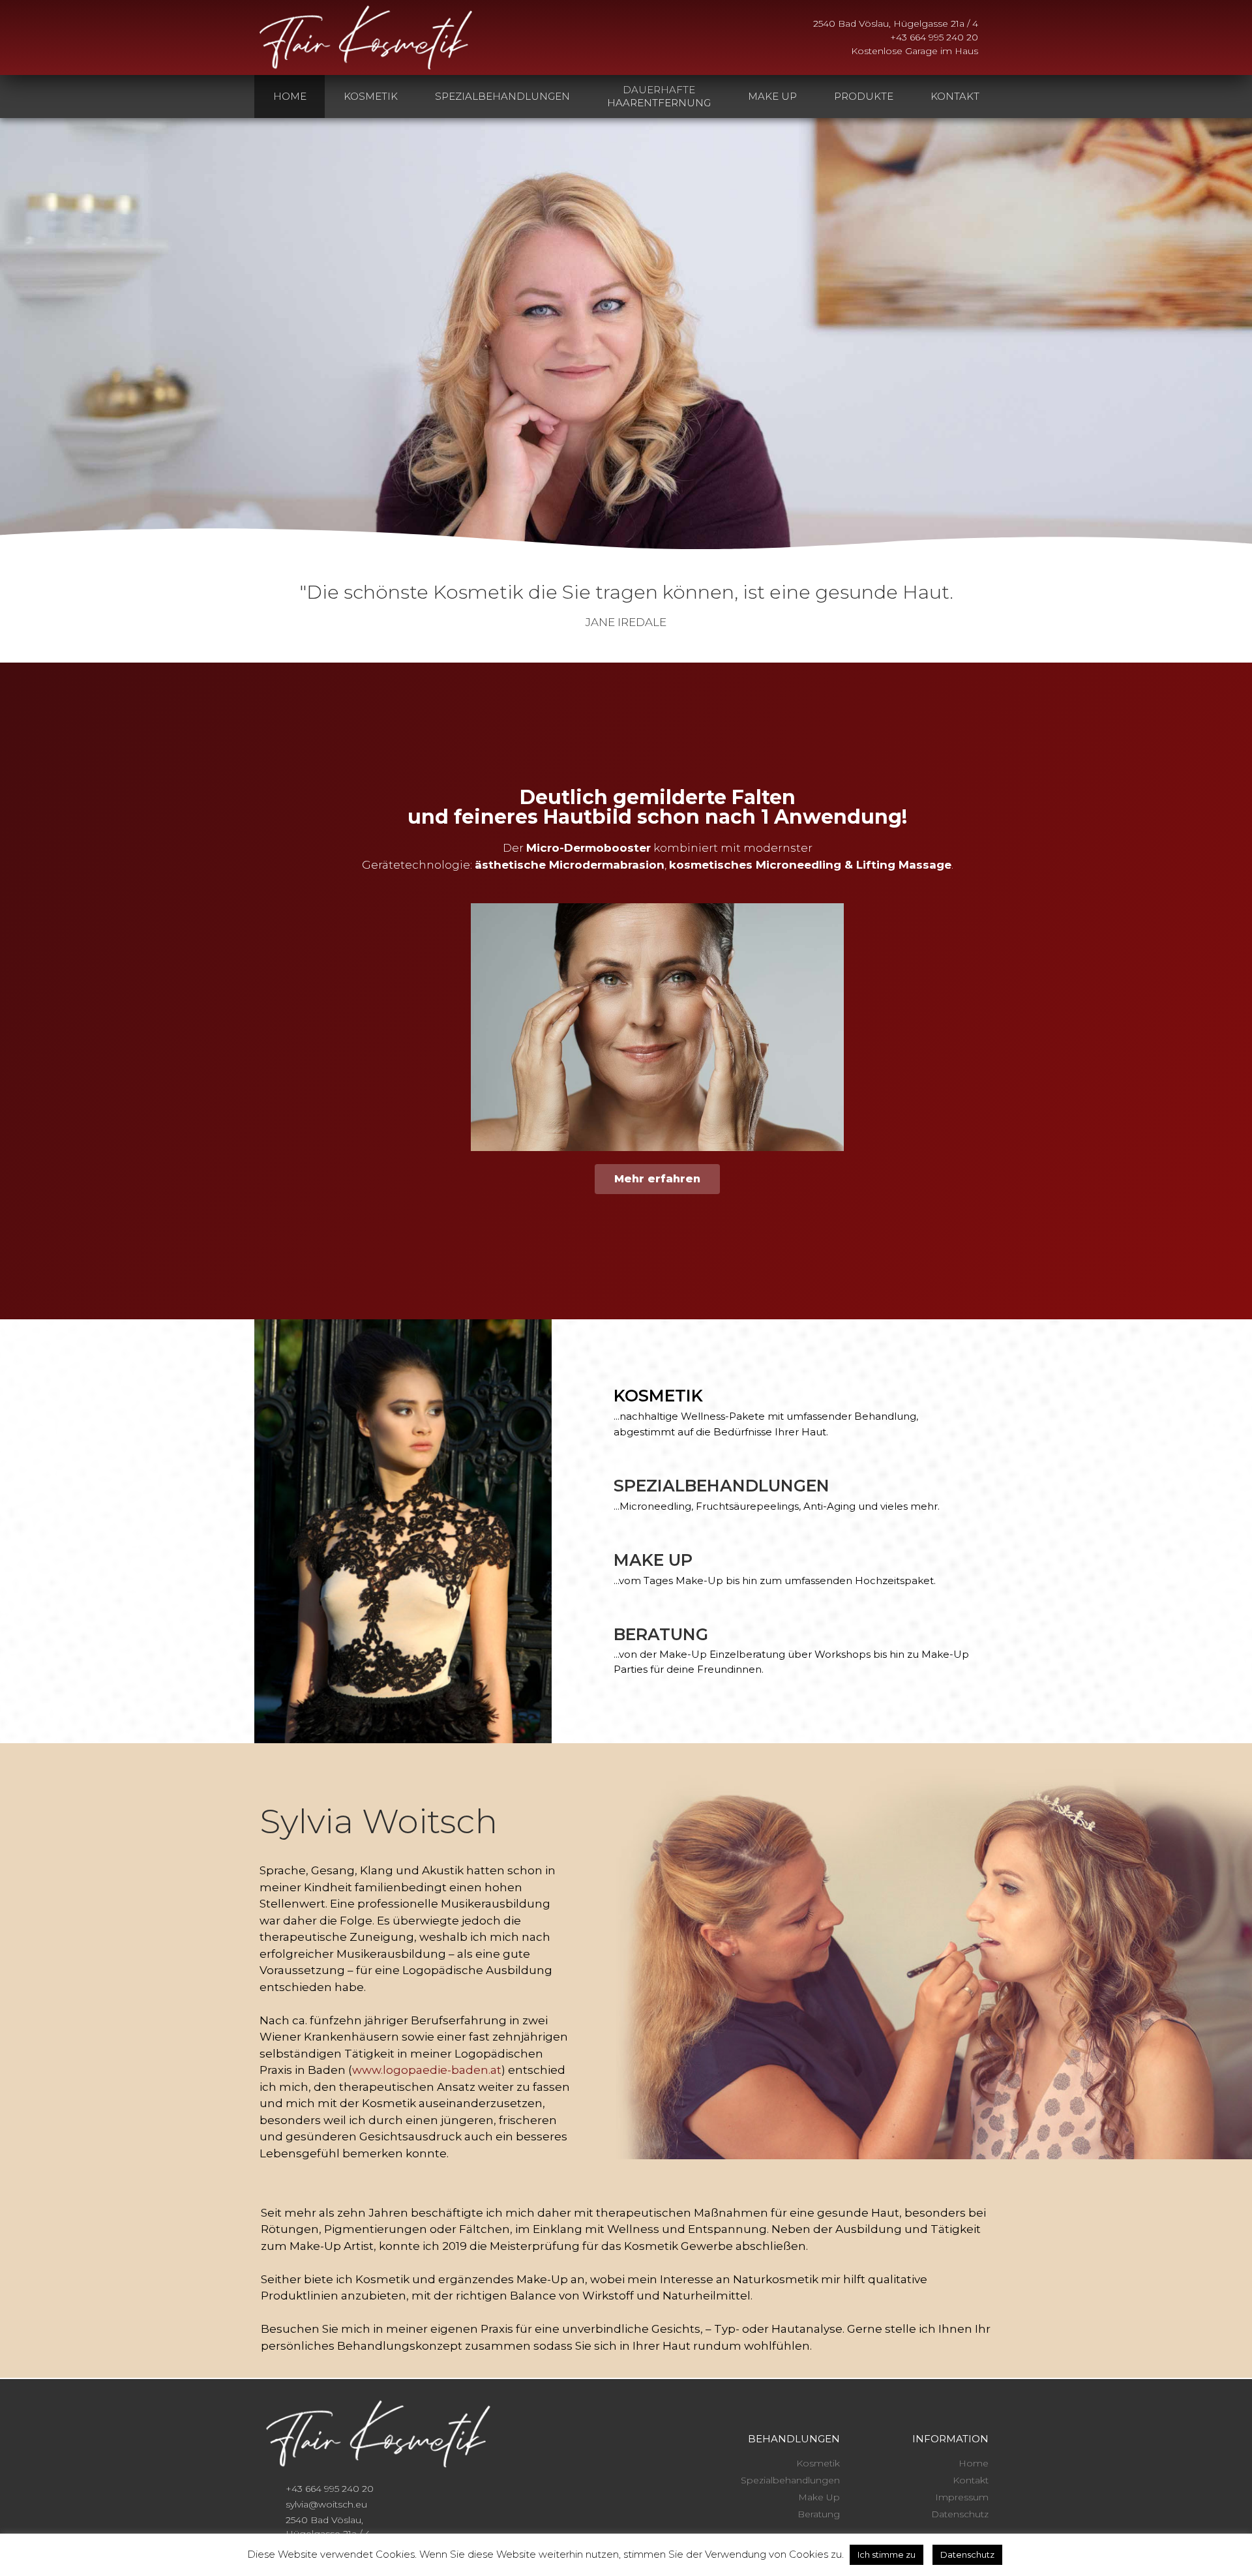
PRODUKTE (864, 96)
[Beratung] (594, 1634)
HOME (290, 96)
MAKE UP (772, 96)
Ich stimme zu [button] (887, 2554)
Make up (653, 1560)
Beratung (661, 1634)
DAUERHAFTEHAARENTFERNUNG (659, 96)
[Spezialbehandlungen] (594, 1486)
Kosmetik (658, 1396)
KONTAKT (955, 96)
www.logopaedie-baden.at (427, 2070)
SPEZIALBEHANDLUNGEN (502, 96)
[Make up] (594, 1560)
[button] (267, 1532)
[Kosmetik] (594, 1396)
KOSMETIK (371, 96)
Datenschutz (967, 2554)
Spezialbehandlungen (722, 1486)
